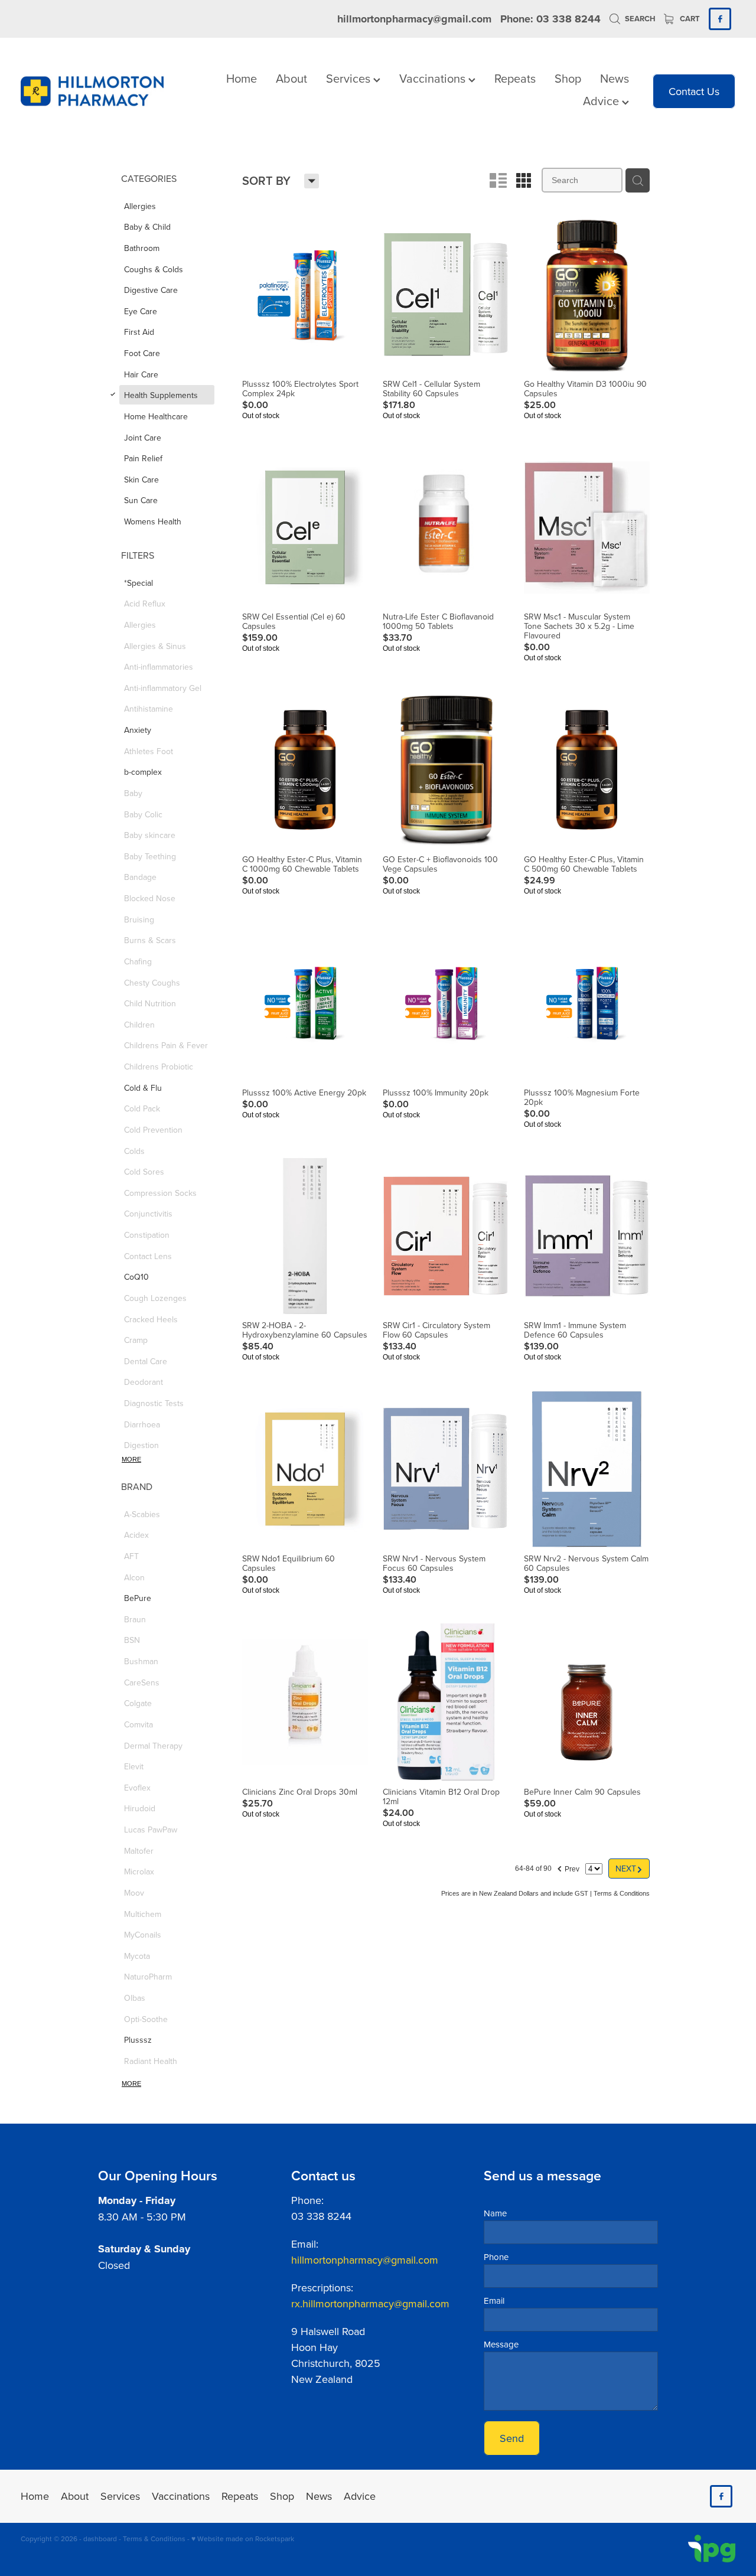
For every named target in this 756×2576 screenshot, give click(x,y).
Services (350, 78)
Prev (568, 1867)
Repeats (515, 78)
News (615, 78)
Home (242, 78)
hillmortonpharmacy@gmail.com (414, 19)
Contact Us (694, 91)
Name (495, 2213)
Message (501, 2344)
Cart (689, 19)
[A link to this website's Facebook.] (720, 19)
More (131, 1459)
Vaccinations (434, 78)
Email (494, 2301)
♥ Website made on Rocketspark (243, 2538)
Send (512, 2438)
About (291, 78)
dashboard (100, 2538)
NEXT (629, 1868)
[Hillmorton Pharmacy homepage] (92, 91)
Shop (568, 78)
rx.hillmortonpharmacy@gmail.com (370, 2303)
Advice (602, 101)
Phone (496, 2257)
